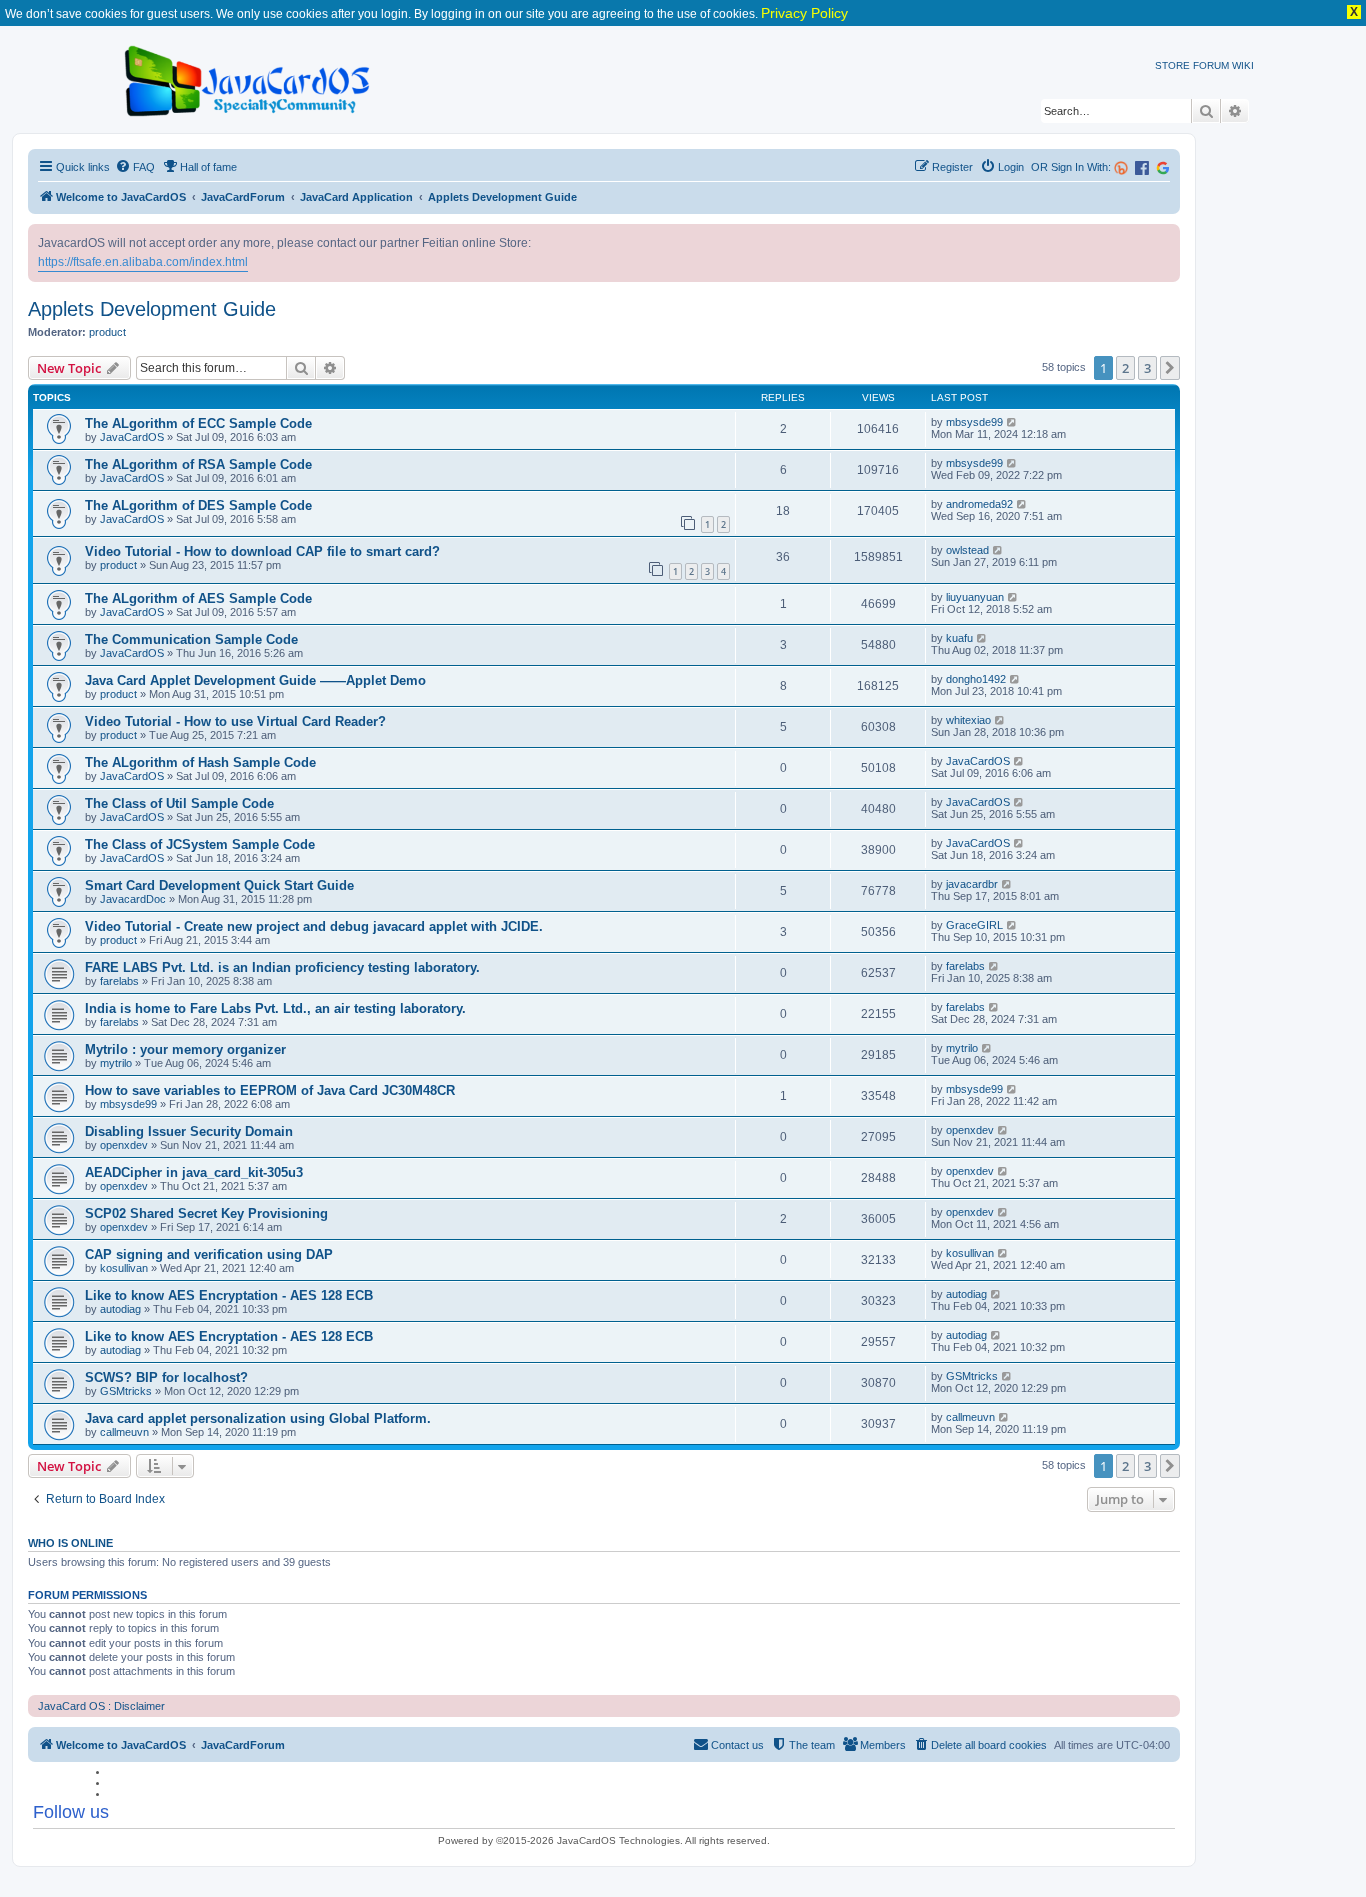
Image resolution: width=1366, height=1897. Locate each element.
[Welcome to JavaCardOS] (248, 77)
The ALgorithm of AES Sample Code (198, 598)
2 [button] (1125, 368)
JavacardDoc (133, 899)
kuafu (959, 638)
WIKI (1243, 65)
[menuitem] (135, 167)
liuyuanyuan (975, 597)
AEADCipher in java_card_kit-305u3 (194, 1172)
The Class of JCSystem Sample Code (200, 844)
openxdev (124, 1145)
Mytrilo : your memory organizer (185, 1049)
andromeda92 (979, 504)
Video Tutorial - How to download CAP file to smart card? (262, 551)
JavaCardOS (132, 437)
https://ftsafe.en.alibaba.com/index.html (143, 262)
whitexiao (968, 720)
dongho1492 (976, 679)
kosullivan (124, 1268)
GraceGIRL (974, 925)
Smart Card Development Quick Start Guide (219, 885)
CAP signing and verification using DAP (209, 1254)
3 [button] (1147, 368)
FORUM (1211, 65)
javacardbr (972, 884)
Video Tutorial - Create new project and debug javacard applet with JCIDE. (314, 926)
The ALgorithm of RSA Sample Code (198, 464)
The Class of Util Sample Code (179, 803)
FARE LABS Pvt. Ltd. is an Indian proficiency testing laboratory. (282, 967)
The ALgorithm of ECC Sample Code (198, 423)
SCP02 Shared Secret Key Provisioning (206, 1213)
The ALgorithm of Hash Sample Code (200, 762)
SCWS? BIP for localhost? (166, 1377)
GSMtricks (126, 1391)
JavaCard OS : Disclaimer (101, 1706)
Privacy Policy (804, 13)
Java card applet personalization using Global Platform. (258, 1418)
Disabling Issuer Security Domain (189, 1131)
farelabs (119, 981)
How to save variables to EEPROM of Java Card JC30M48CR (270, 1090)
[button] (1170, 368)
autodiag (120, 1309)
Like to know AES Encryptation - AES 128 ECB (229, 1295)
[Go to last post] (1012, 422)
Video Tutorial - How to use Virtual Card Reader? (235, 721)
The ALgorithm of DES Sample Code (198, 505)
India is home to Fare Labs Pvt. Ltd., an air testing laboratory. (275, 1008)
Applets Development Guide (152, 309)
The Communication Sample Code (191, 639)
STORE (1172, 65)
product (107, 332)
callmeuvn (124, 1432)
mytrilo (116, 1063)
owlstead (967, 550)
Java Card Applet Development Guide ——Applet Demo (255, 680)
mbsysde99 (974, 422)
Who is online (70, 1543)
